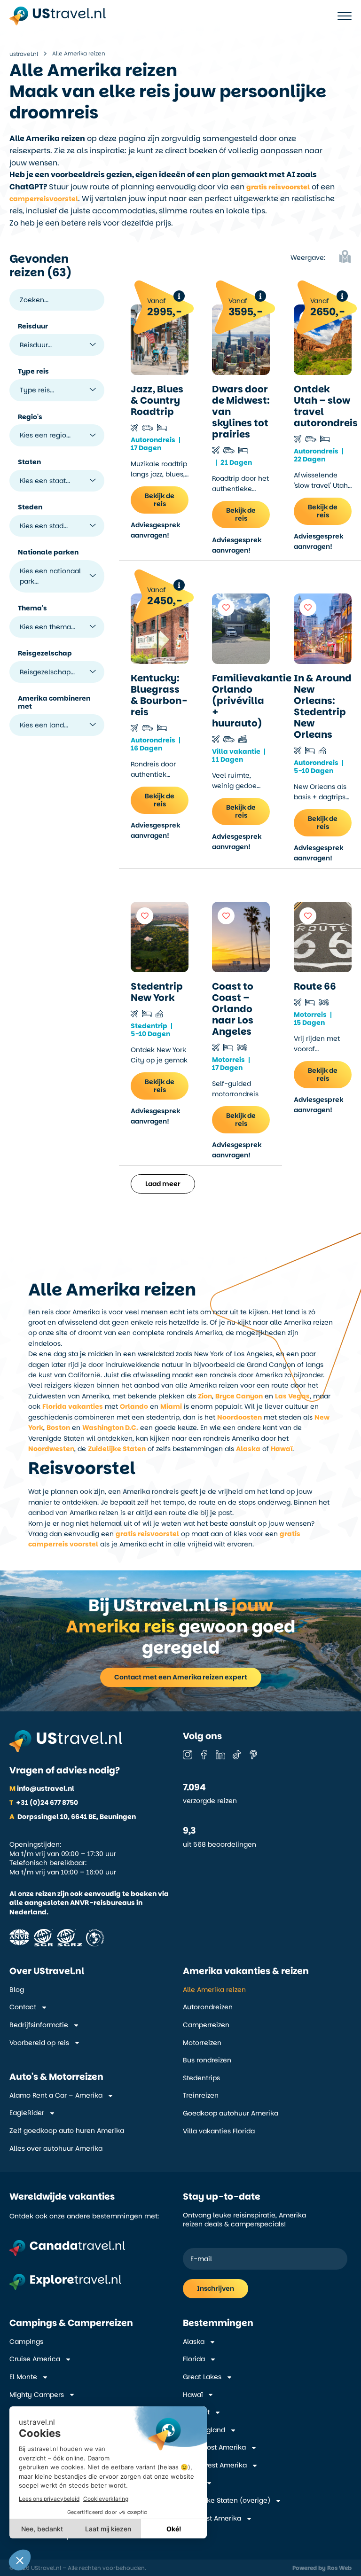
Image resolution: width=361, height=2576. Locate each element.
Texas (192, 2483)
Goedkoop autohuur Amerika (231, 2113)
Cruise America (35, 2359)
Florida (194, 2359)
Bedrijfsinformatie (39, 2025)
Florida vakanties (73, 1406)
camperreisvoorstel (44, 199)
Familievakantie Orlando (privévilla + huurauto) (252, 701)
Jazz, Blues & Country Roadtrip (157, 400)
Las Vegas (292, 1396)
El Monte (23, 2377)
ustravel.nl (24, 54)
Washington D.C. (110, 1428)
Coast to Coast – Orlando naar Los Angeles (233, 1009)
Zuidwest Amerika (212, 2518)
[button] (342, 258)
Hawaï (282, 1449)
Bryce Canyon (239, 1396)
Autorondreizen (208, 2007)
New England (204, 2430)
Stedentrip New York (157, 992)
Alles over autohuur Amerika (56, 2149)
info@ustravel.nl (42, 1788)
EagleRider (27, 2113)
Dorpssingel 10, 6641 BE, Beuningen (73, 1817)
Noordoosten (239, 1417)
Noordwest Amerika (215, 2465)
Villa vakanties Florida (219, 2131)
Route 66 (315, 986)
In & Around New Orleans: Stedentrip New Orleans (323, 706)
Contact (23, 2007)
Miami (171, 1406)
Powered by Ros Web (322, 2568)
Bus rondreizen (207, 2060)
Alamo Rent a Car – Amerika (56, 2096)
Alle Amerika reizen (214, 1990)
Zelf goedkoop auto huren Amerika (67, 2131)
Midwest (196, 2412)
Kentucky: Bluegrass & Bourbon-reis (159, 695)
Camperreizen (206, 2025)
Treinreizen (201, 2096)
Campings (26, 2342)
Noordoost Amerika (214, 2447)
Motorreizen (202, 2043)
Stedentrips (201, 2078)
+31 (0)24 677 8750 (44, 1803)
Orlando (134, 1406)
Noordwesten (51, 1449)
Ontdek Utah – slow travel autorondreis (326, 406)
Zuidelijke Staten (117, 1449)
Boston (58, 1428)
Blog (17, 1990)
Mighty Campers (37, 2395)
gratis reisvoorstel (147, 1534)
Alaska (248, 1449)
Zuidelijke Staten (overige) (227, 2501)
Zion (205, 1396)
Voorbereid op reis (39, 2043)
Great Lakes (202, 2377)
